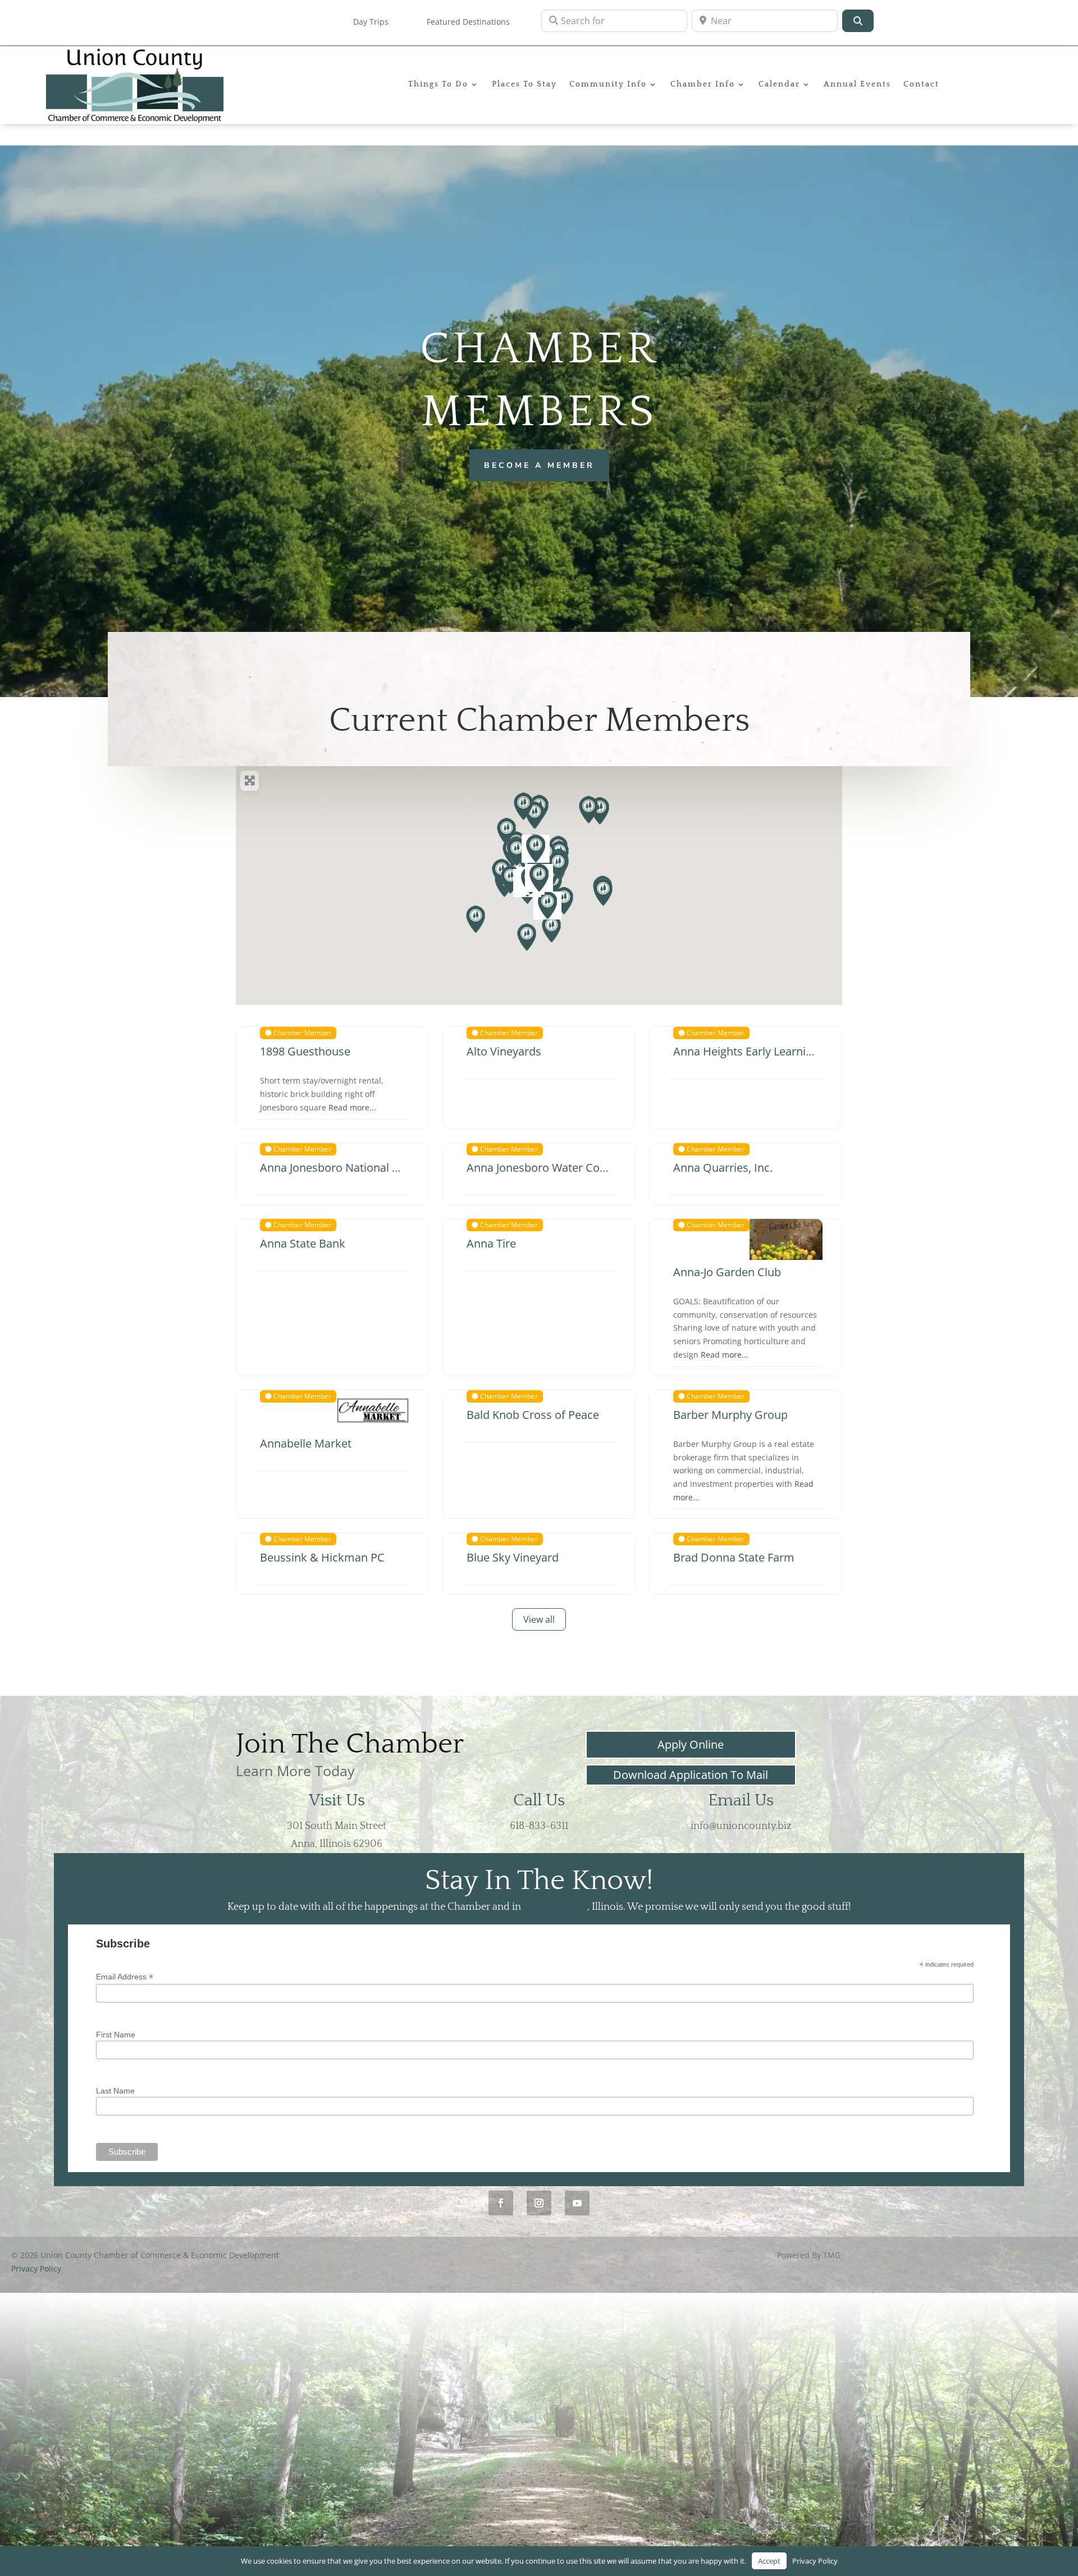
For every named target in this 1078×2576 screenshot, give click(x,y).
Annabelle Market (306, 1443)
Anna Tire (491, 1243)
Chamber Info (703, 85)
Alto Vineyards (504, 1051)
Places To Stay (524, 85)
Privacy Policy (36, 2268)
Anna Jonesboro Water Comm (544, 1168)
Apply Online (691, 1744)
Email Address (125, 1977)
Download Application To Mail (691, 1775)
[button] (476, 920)
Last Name (115, 2091)
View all (539, 1619)
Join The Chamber (350, 1744)
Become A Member (539, 465)
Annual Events (857, 85)
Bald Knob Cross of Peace (533, 1415)
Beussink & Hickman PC (322, 1557)
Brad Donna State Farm (734, 1557)
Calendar (779, 85)
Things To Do (438, 85)
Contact (921, 85)
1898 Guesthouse (305, 1051)
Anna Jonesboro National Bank (339, 1168)
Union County (555, 1907)
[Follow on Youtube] (577, 2203)
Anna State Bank (303, 1243)
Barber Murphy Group (730, 1415)
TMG (832, 2255)
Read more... (352, 1107)
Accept (769, 2561)
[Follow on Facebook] (501, 2203)
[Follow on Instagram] (539, 2203)
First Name (116, 2035)
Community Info (608, 85)
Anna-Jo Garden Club (727, 1272)
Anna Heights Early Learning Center (765, 1051)
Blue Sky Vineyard (513, 1557)
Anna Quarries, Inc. (723, 1168)
